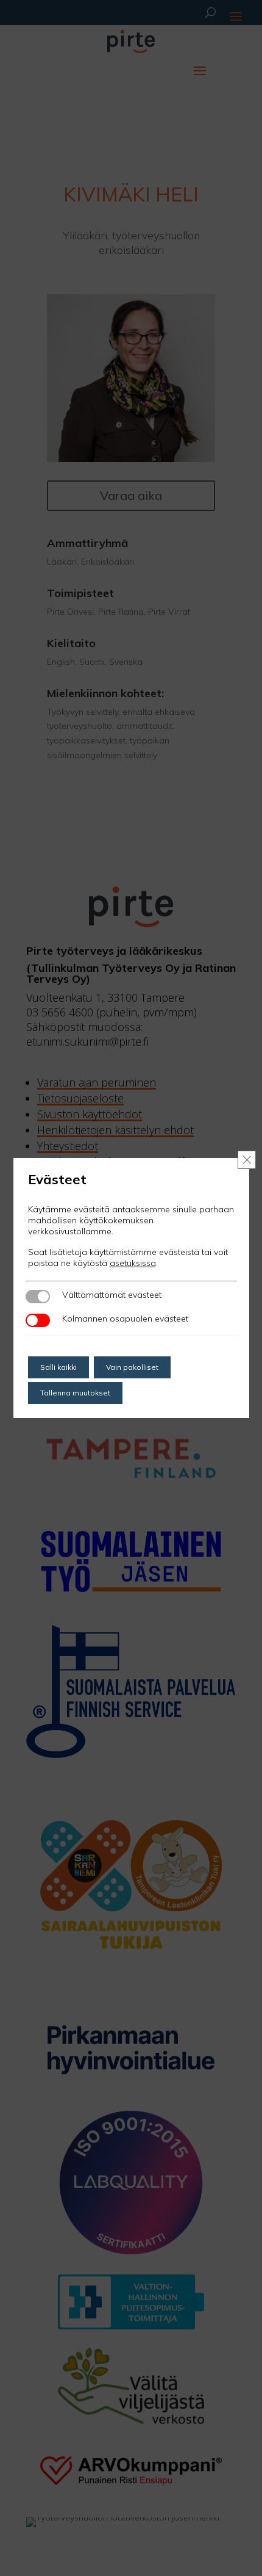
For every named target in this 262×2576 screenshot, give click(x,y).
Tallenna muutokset (75, 1393)
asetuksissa (133, 1263)
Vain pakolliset (132, 1367)
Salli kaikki (58, 1367)
